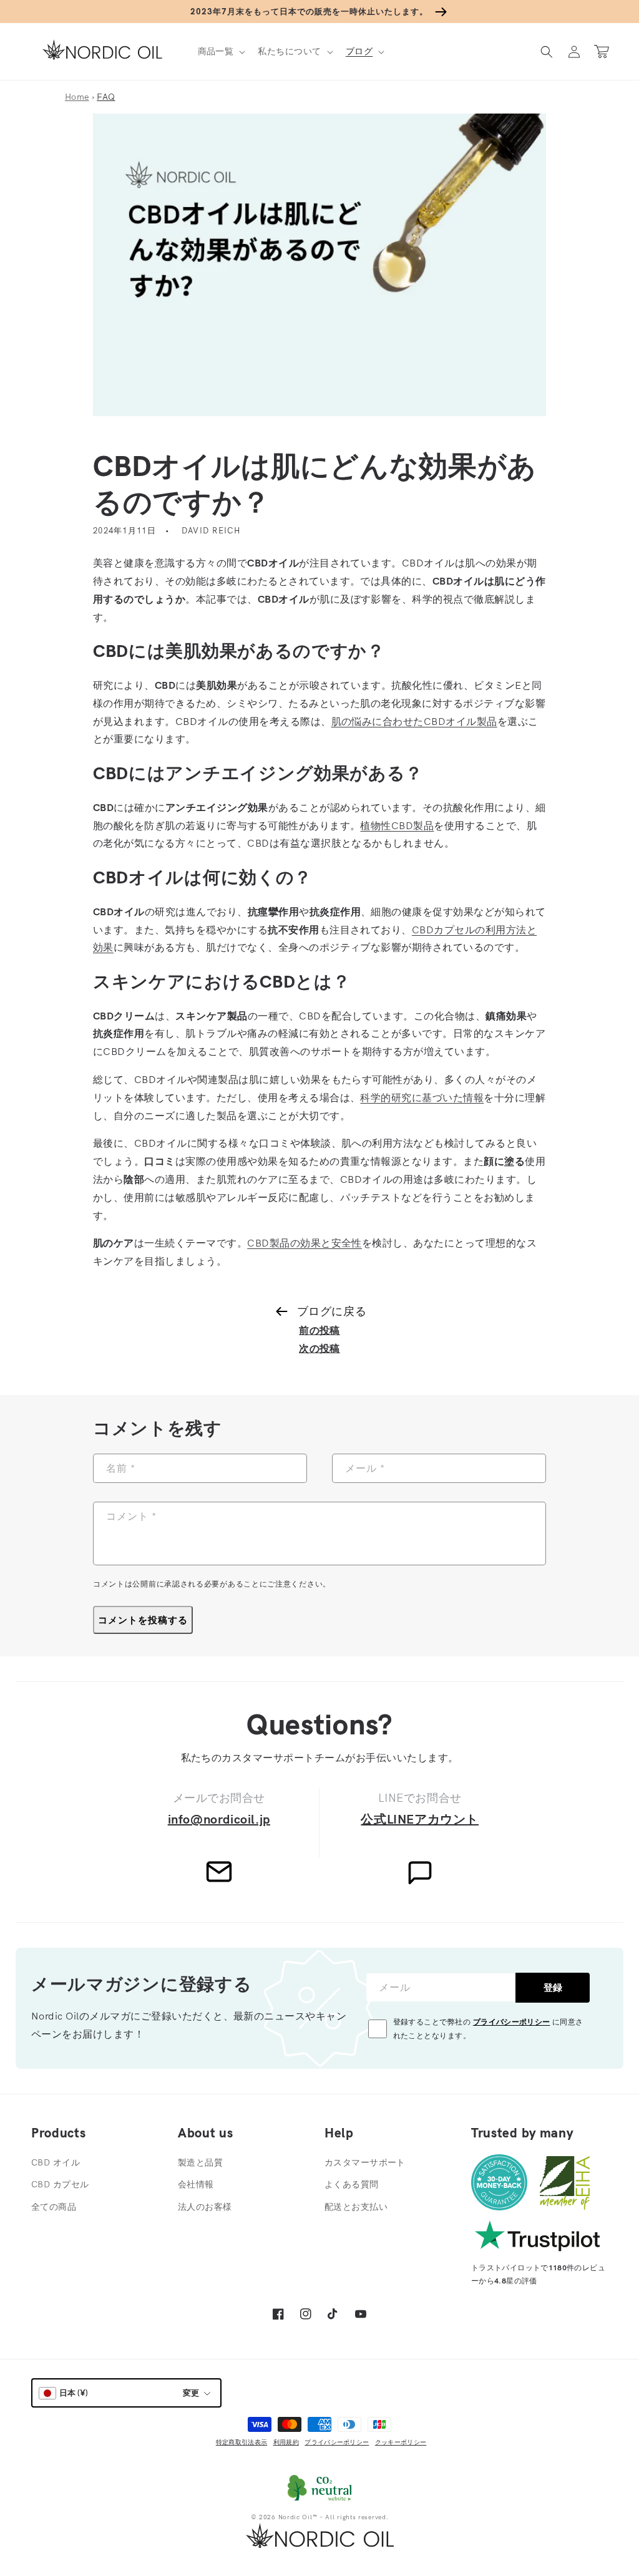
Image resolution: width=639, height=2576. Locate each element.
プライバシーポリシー (512, 2022)
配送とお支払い (356, 2207)
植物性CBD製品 (397, 825)
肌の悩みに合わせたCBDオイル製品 (414, 721)
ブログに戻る (332, 1311)
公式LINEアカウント (420, 1819)
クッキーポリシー (401, 2442)
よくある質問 (352, 2184)
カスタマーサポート (365, 2162)
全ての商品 (54, 2207)
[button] (221, 51)
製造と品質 (200, 2162)
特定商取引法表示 (241, 2442)
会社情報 (196, 2184)
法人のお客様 (205, 2207)
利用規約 (286, 2442)
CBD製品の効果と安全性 (305, 1243)
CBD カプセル (60, 2184)
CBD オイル (56, 2162)
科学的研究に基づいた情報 (422, 1097)
